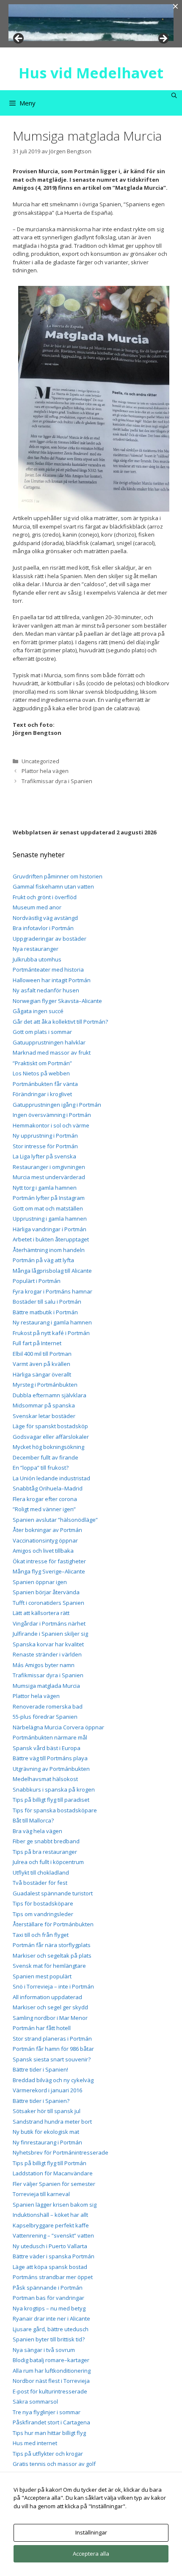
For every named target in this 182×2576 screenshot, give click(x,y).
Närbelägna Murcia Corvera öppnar (58, 1727)
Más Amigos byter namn (44, 1665)
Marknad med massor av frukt (52, 1053)
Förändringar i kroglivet (42, 1094)
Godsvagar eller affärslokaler (51, 1437)
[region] (91, 23)
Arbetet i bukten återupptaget (51, 1239)
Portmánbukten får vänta (45, 1084)
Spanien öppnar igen (40, 1582)
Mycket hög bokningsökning (48, 1447)
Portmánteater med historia (48, 969)
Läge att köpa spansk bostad (50, 2267)
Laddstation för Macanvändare (53, 2173)
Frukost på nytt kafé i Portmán (51, 1333)
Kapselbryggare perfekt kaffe (51, 2225)
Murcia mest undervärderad (49, 1177)
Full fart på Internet (37, 1343)
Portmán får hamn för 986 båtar (53, 2049)
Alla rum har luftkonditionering (52, 2371)
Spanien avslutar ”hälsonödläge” (55, 1520)
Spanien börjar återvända (46, 1592)
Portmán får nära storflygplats (52, 1945)
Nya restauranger (36, 949)
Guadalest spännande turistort (53, 1893)
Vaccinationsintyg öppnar (45, 1540)
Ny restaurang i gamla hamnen (52, 1322)
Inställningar (91, 2532)
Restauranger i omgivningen (49, 1167)
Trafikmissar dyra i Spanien (57, 781)
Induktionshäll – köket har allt (50, 2215)
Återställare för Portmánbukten (53, 1924)
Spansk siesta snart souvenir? (52, 2059)
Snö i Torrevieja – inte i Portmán (53, 1986)
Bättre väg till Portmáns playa (50, 1758)
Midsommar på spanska (44, 1405)
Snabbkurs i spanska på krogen (54, 1789)
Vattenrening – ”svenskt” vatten (53, 2235)
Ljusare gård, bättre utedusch (51, 2329)
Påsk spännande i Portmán (48, 2288)
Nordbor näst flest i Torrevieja (51, 2381)
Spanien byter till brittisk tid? (49, 2339)
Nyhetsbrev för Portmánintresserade (61, 2152)
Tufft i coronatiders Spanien (48, 1603)
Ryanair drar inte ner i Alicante (51, 2318)
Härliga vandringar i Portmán (50, 1229)
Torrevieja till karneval (41, 2194)
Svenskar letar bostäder (44, 1416)
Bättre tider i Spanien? (41, 2101)
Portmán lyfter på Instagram (49, 1198)
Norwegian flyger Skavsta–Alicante (57, 1001)
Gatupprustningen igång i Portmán (57, 1105)
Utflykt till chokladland (41, 1872)
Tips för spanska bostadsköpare (55, 1810)
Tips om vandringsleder (43, 1914)
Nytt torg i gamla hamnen (45, 1188)
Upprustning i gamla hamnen (50, 1219)
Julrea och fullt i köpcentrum (48, 1862)
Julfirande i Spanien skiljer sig (50, 1634)
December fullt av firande (45, 1457)
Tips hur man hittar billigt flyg (49, 2433)
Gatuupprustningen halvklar (49, 1042)
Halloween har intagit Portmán (52, 980)
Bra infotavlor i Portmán (43, 928)
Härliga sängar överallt (42, 1374)
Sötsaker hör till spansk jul (47, 2111)
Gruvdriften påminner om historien (58, 876)
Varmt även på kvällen (41, 1364)
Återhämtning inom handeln (49, 1250)
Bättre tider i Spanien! (40, 2069)
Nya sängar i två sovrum (44, 2350)
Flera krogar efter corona (45, 1499)
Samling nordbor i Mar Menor (50, 2018)
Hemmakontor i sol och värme (51, 1125)
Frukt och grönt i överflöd (45, 897)
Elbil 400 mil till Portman (42, 1354)
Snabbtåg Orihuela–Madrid (48, 1488)
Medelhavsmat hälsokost (45, 1779)
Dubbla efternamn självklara (50, 1395)
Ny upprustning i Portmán (45, 1136)
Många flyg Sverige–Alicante (49, 1571)
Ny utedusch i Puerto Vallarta (50, 2246)
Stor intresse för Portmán (45, 1146)
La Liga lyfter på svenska (44, 1156)
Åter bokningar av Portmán (47, 1530)
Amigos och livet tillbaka (43, 1551)
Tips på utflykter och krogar (48, 2454)
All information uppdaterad (47, 1997)
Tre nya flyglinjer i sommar (47, 2412)
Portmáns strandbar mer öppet (53, 2277)
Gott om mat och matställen (48, 1208)
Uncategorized (40, 761)
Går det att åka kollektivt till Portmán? (60, 1022)
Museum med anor (37, 907)
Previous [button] (19, 39)
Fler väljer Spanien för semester (54, 2184)
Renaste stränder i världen (47, 1654)
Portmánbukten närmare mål (50, 1737)
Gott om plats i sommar (42, 1032)
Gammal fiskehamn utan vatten (53, 886)
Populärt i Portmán (37, 1281)
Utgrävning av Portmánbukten (51, 1769)
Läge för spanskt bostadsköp (50, 1426)
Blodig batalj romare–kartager (51, 2360)
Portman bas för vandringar (48, 2298)
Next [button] (163, 39)
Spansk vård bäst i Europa (47, 1748)
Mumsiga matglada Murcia (46, 1686)
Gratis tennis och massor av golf (54, 2464)
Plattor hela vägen (45, 771)
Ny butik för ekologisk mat (46, 2132)
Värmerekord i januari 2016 (47, 2090)
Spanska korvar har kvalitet (48, 1644)
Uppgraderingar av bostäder (50, 939)
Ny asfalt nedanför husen (46, 990)
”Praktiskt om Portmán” (42, 1063)
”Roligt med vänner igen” (44, 1509)
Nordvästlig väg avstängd (45, 918)
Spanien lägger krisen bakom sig (55, 2205)
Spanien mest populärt (42, 1976)
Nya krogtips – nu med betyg (49, 2308)
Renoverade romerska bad (48, 1706)
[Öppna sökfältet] (174, 96)
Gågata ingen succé (38, 1011)
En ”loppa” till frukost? (41, 1468)
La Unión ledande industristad (51, 1478)
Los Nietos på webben (41, 1073)
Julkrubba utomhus (37, 959)
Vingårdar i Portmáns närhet (49, 1623)
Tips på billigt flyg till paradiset (51, 1800)
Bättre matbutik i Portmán (45, 1312)
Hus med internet (35, 2443)
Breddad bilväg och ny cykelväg (53, 2080)
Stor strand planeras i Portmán (52, 2039)
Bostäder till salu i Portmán (47, 1302)
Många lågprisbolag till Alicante (52, 1271)
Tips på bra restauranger (45, 1852)
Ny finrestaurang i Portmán (47, 2142)
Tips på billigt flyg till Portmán (50, 2163)
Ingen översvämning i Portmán (52, 1115)
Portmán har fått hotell (42, 2028)
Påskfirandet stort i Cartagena (51, 2422)
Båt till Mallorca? (33, 1820)
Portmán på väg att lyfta (43, 1260)
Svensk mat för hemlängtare (49, 1966)
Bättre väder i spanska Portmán (54, 2256)
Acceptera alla (91, 2554)
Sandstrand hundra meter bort (52, 2122)
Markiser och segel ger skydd (50, 2007)
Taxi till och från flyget (41, 1935)
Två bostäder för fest (40, 1883)
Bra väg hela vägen (37, 1831)
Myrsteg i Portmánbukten (45, 1385)
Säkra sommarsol (35, 2401)
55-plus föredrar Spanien (45, 1717)
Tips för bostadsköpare (43, 1903)
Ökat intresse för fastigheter (49, 1561)
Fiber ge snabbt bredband (46, 1841)
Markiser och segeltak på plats (52, 1956)
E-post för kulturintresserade (50, 2391)
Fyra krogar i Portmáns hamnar (52, 1291)
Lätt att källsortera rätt (41, 1613)
